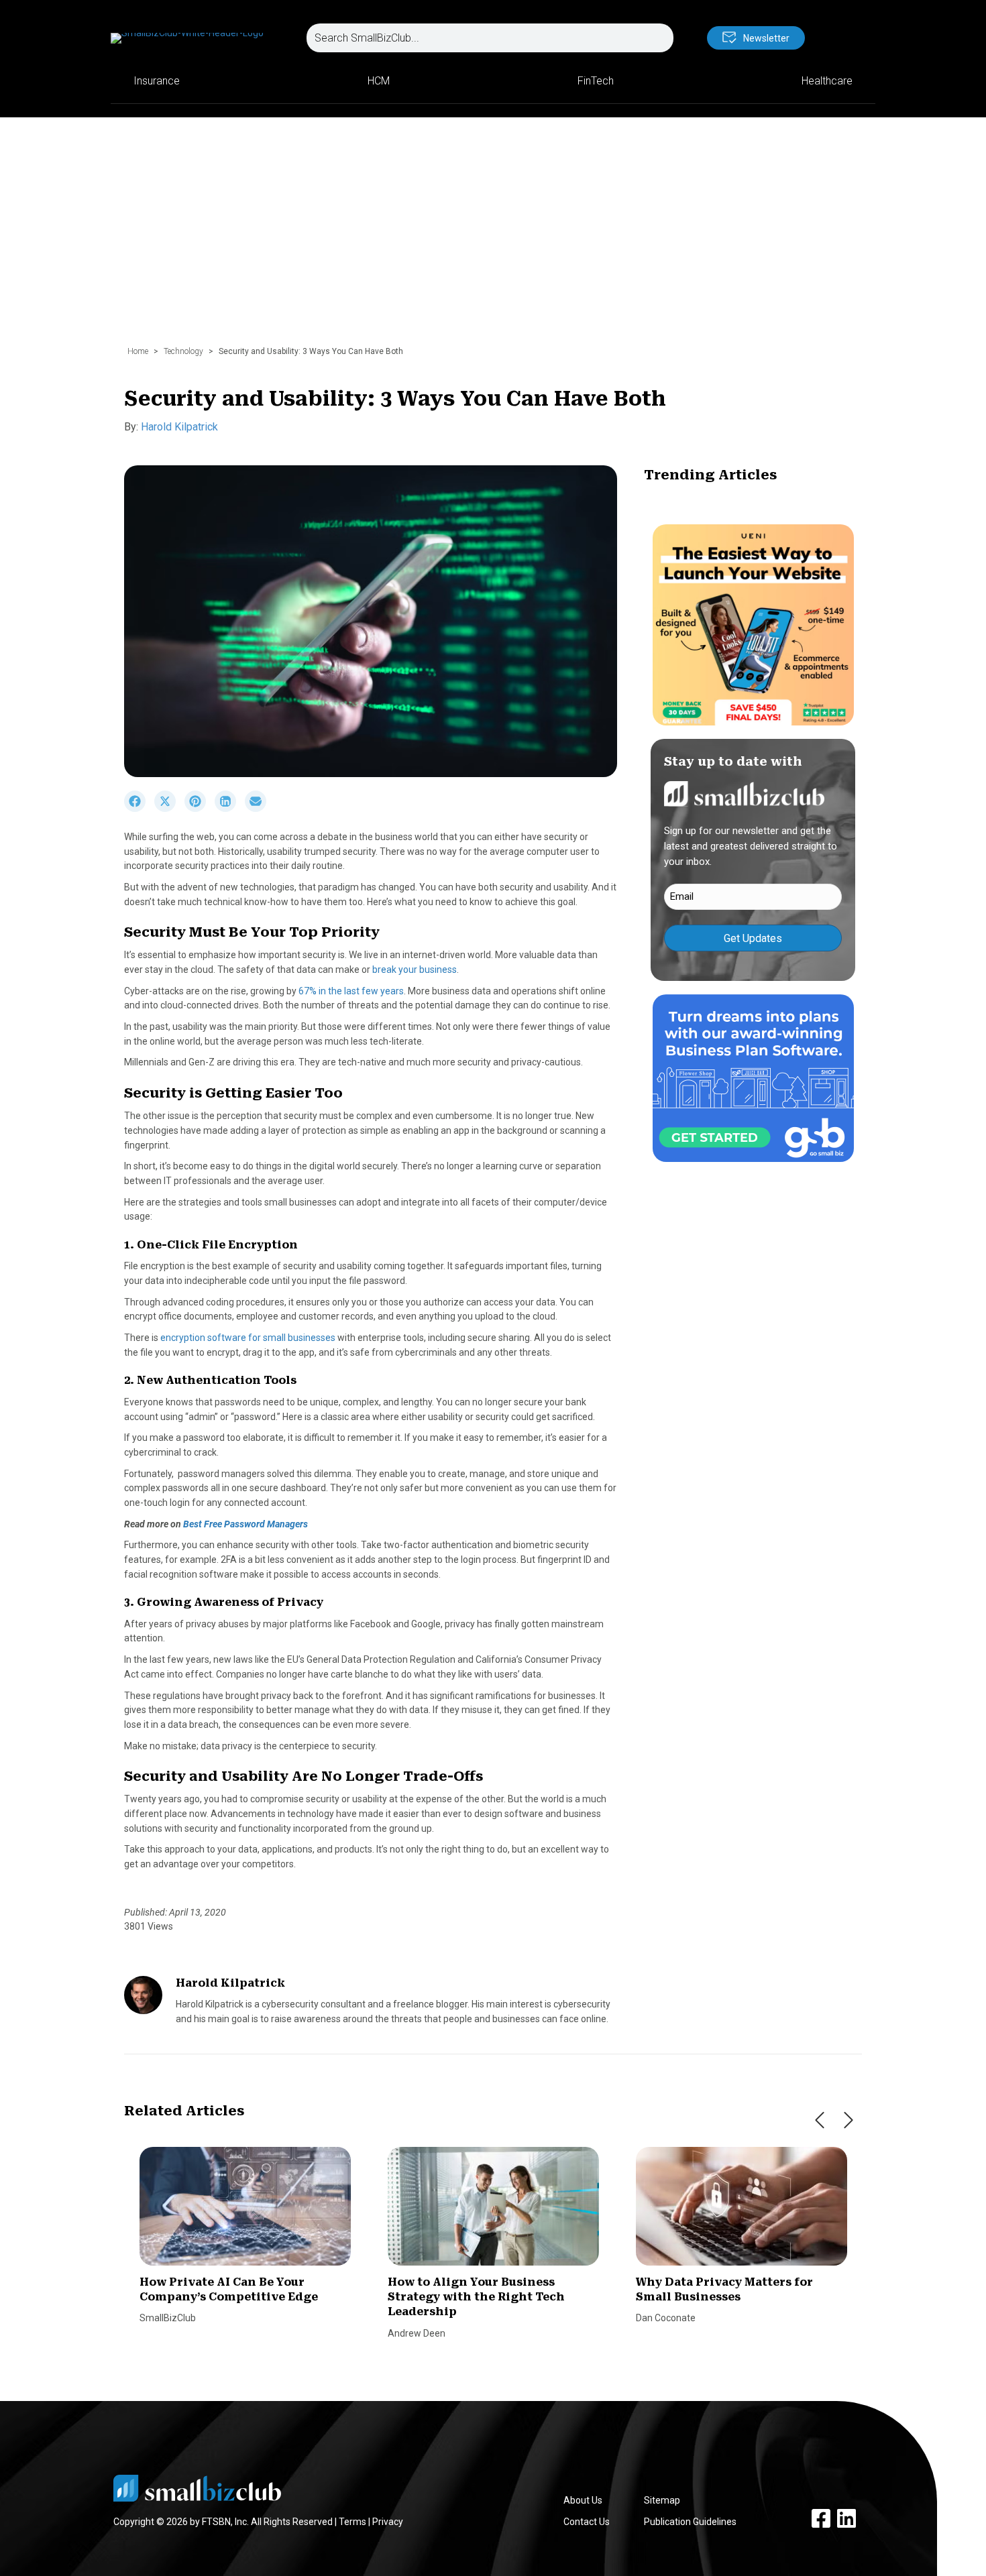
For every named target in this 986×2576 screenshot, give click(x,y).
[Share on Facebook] (139, 809)
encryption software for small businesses (248, 1338)
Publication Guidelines (690, 2522)
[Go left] (820, 2120)
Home (138, 351)
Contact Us (587, 2522)
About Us (583, 2500)
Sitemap (662, 2500)
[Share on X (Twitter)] (169, 809)
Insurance (157, 81)
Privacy (388, 2522)
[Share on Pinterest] (200, 809)
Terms (352, 2522)
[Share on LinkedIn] (230, 809)
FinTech (596, 81)
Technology (183, 351)
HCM (379, 81)
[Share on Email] (259, 809)
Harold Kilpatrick (179, 427)
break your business (415, 970)
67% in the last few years (351, 991)
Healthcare (827, 81)
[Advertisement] (493, 238)
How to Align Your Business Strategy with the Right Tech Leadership (476, 2297)
